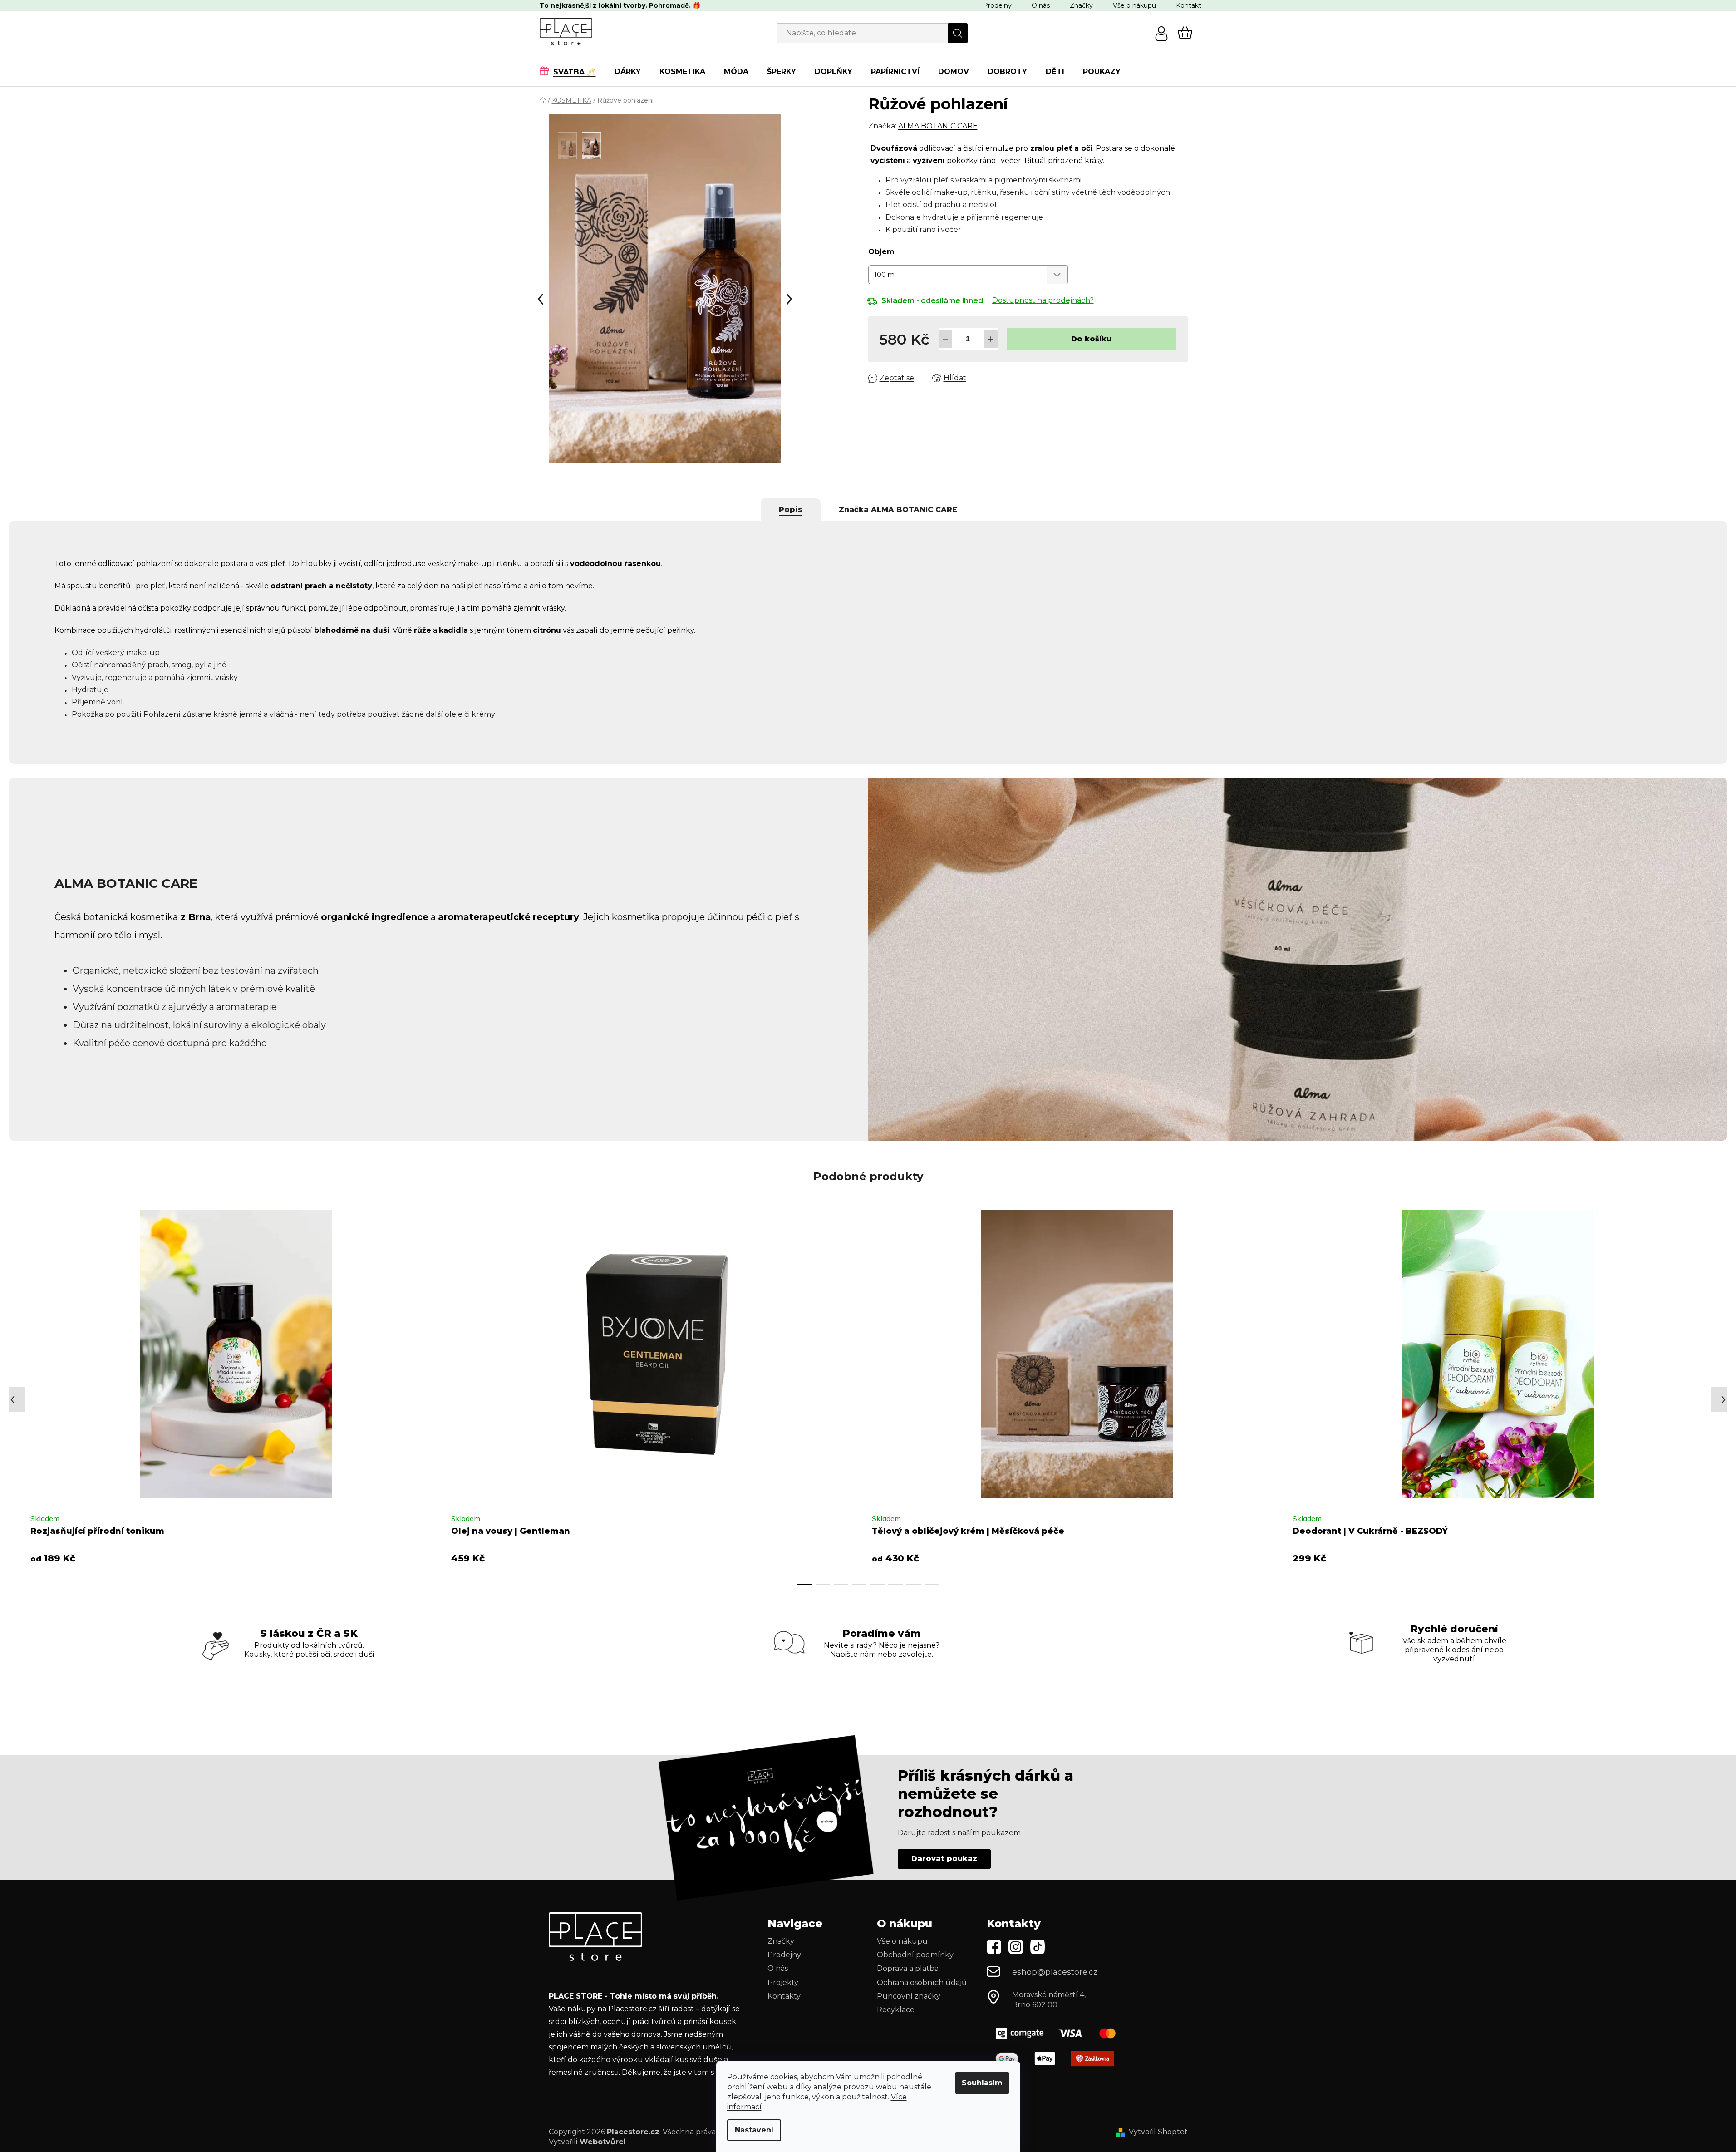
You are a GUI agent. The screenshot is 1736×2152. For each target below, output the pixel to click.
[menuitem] (572, 71)
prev (16, 1394)
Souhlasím (982, 2083)
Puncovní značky (909, 1996)
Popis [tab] (791, 510)
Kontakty (784, 1996)
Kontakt (1189, 5)
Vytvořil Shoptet (1158, 2132)
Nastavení (754, 2130)
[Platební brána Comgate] (1059, 2033)
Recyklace (896, 2010)
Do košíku (1091, 339)
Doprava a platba (908, 1968)
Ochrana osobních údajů (922, 1982)
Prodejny (997, 5)
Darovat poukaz (944, 1859)
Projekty (783, 1982)
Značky (1081, 5)
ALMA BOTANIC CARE (938, 126)
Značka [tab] (898, 510)
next (1704, 1394)
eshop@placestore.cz (1055, 1972)
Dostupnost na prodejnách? (1043, 300)
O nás (1041, 5)
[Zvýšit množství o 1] (991, 339)
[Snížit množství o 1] (945, 339)
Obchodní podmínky (915, 1955)
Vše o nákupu (1134, 5)
